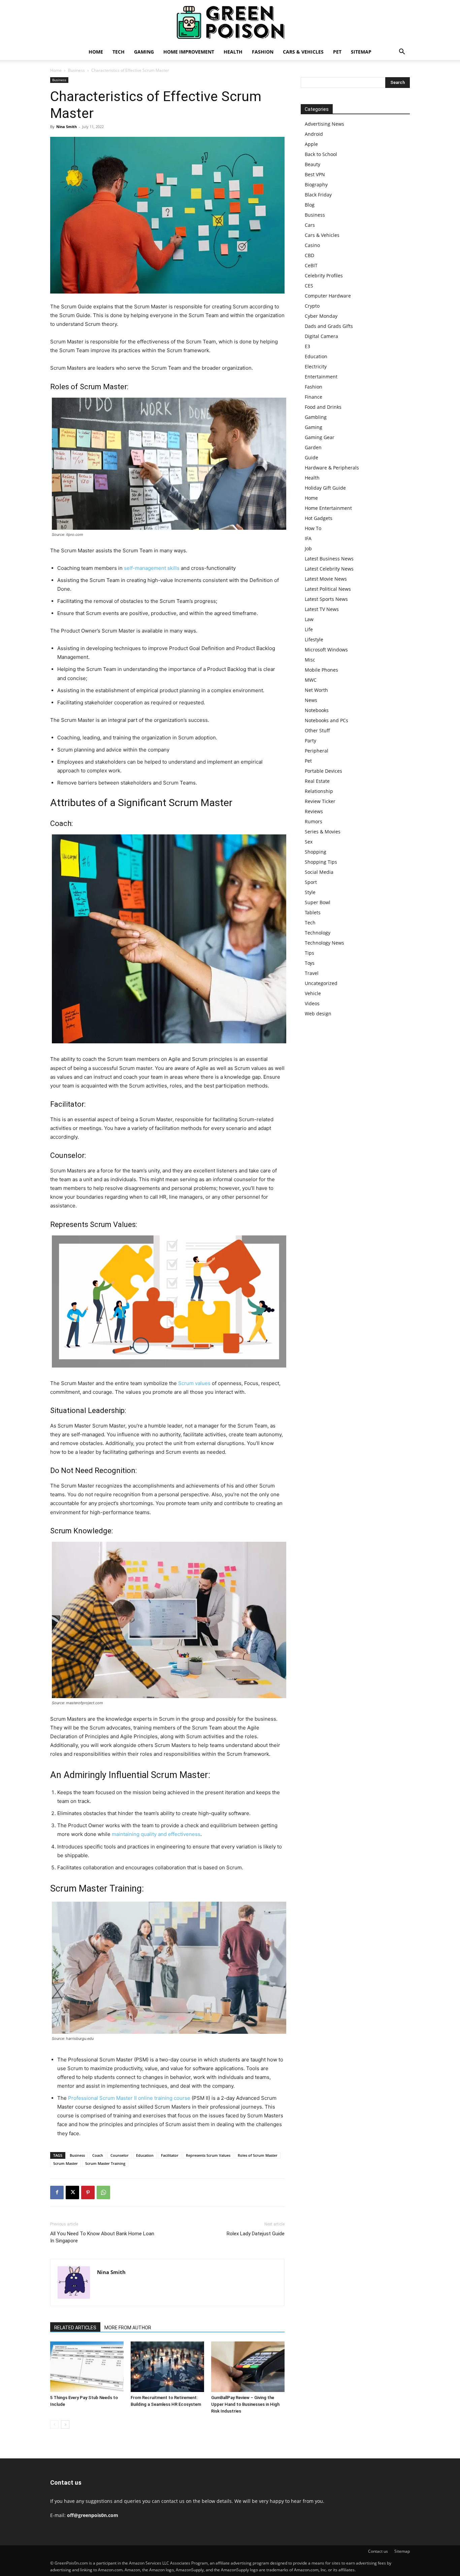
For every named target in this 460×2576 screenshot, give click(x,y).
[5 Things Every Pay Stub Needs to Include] (87, 2367)
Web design (318, 1014)
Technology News (324, 943)
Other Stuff (317, 730)
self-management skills (152, 568)
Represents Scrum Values (208, 2155)
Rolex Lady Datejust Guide (256, 2234)
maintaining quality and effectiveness (156, 1834)
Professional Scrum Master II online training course (130, 2098)
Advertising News (324, 124)
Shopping (316, 852)
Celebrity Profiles (324, 275)
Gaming (144, 52)
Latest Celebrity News (329, 569)
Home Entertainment (328, 508)
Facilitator (170, 2155)
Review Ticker (320, 801)
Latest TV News (322, 609)
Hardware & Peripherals (332, 468)
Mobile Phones (321, 670)
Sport (311, 882)
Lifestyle (314, 639)
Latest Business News (329, 559)
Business (76, 70)
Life (309, 629)
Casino (312, 245)
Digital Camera (321, 336)
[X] (72, 2192)
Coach (98, 2155)
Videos (312, 1003)
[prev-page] (54, 2425)
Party (310, 741)
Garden (313, 447)
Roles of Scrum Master (258, 2155)
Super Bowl (318, 902)
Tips (309, 953)
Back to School (321, 154)
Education (145, 2155)
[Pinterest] (88, 2192)
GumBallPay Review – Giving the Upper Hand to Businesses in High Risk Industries (245, 2404)
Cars (310, 225)
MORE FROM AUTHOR (128, 2328)
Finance (314, 397)
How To (313, 528)
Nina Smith (67, 127)
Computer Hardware (328, 296)
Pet (337, 52)
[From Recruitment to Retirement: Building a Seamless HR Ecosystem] (167, 2367)
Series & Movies (323, 832)
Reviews (314, 811)
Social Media (319, 872)
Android (314, 134)
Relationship (319, 791)
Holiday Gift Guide (325, 488)
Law (309, 619)
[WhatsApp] (103, 2192)
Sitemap (361, 52)
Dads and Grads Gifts (329, 326)
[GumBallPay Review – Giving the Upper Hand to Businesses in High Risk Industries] (248, 2367)
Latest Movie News (326, 579)
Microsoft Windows (326, 650)
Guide (311, 457)
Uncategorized (321, 983)
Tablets (313, 912)
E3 (307, 346)
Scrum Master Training (105, 2163)
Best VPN (315, 174)
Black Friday (318, 195)
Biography (316, 185)
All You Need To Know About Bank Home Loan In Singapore (102, 2237)
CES (309, 286)
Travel (312, 973)
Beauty (313, 164)
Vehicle (313, 993)
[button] (402, 52)
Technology (318, 933)
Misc (310, 660)
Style (310, 892)
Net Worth (316, 690)
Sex (309, 842)
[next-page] (65, 2425)
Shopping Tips (321, 862)
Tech (119, 52)
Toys (310, 963)
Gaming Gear (320, 437)
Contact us (378, 2551)
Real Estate (317, 781)
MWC (311, 680)
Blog (310, 205)
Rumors (314, 821)
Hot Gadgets (319, 518)
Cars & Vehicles (303, 52)
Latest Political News (328, 589)
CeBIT (311, 265)
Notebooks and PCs (326, 720)
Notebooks (317, 710)
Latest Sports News (326, 599)
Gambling (316, 417)
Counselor (120, 2155)
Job (308, 548)
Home (96, 52)
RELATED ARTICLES (75, 2328)
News (311, 700)
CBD (309, 255)
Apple (311, 144)
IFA (308, 538)
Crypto (312, 306)
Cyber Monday (321, 316)
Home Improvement (189, 52)
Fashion (263, 52)
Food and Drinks (323, 407)
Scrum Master (65, 2163)
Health (233, 52)
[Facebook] (57, 2192)
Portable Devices (323, 771)
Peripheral (317, 751)
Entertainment (321, 377)
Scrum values (194, 1383)
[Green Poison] (230, 22)
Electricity (316, 366)
